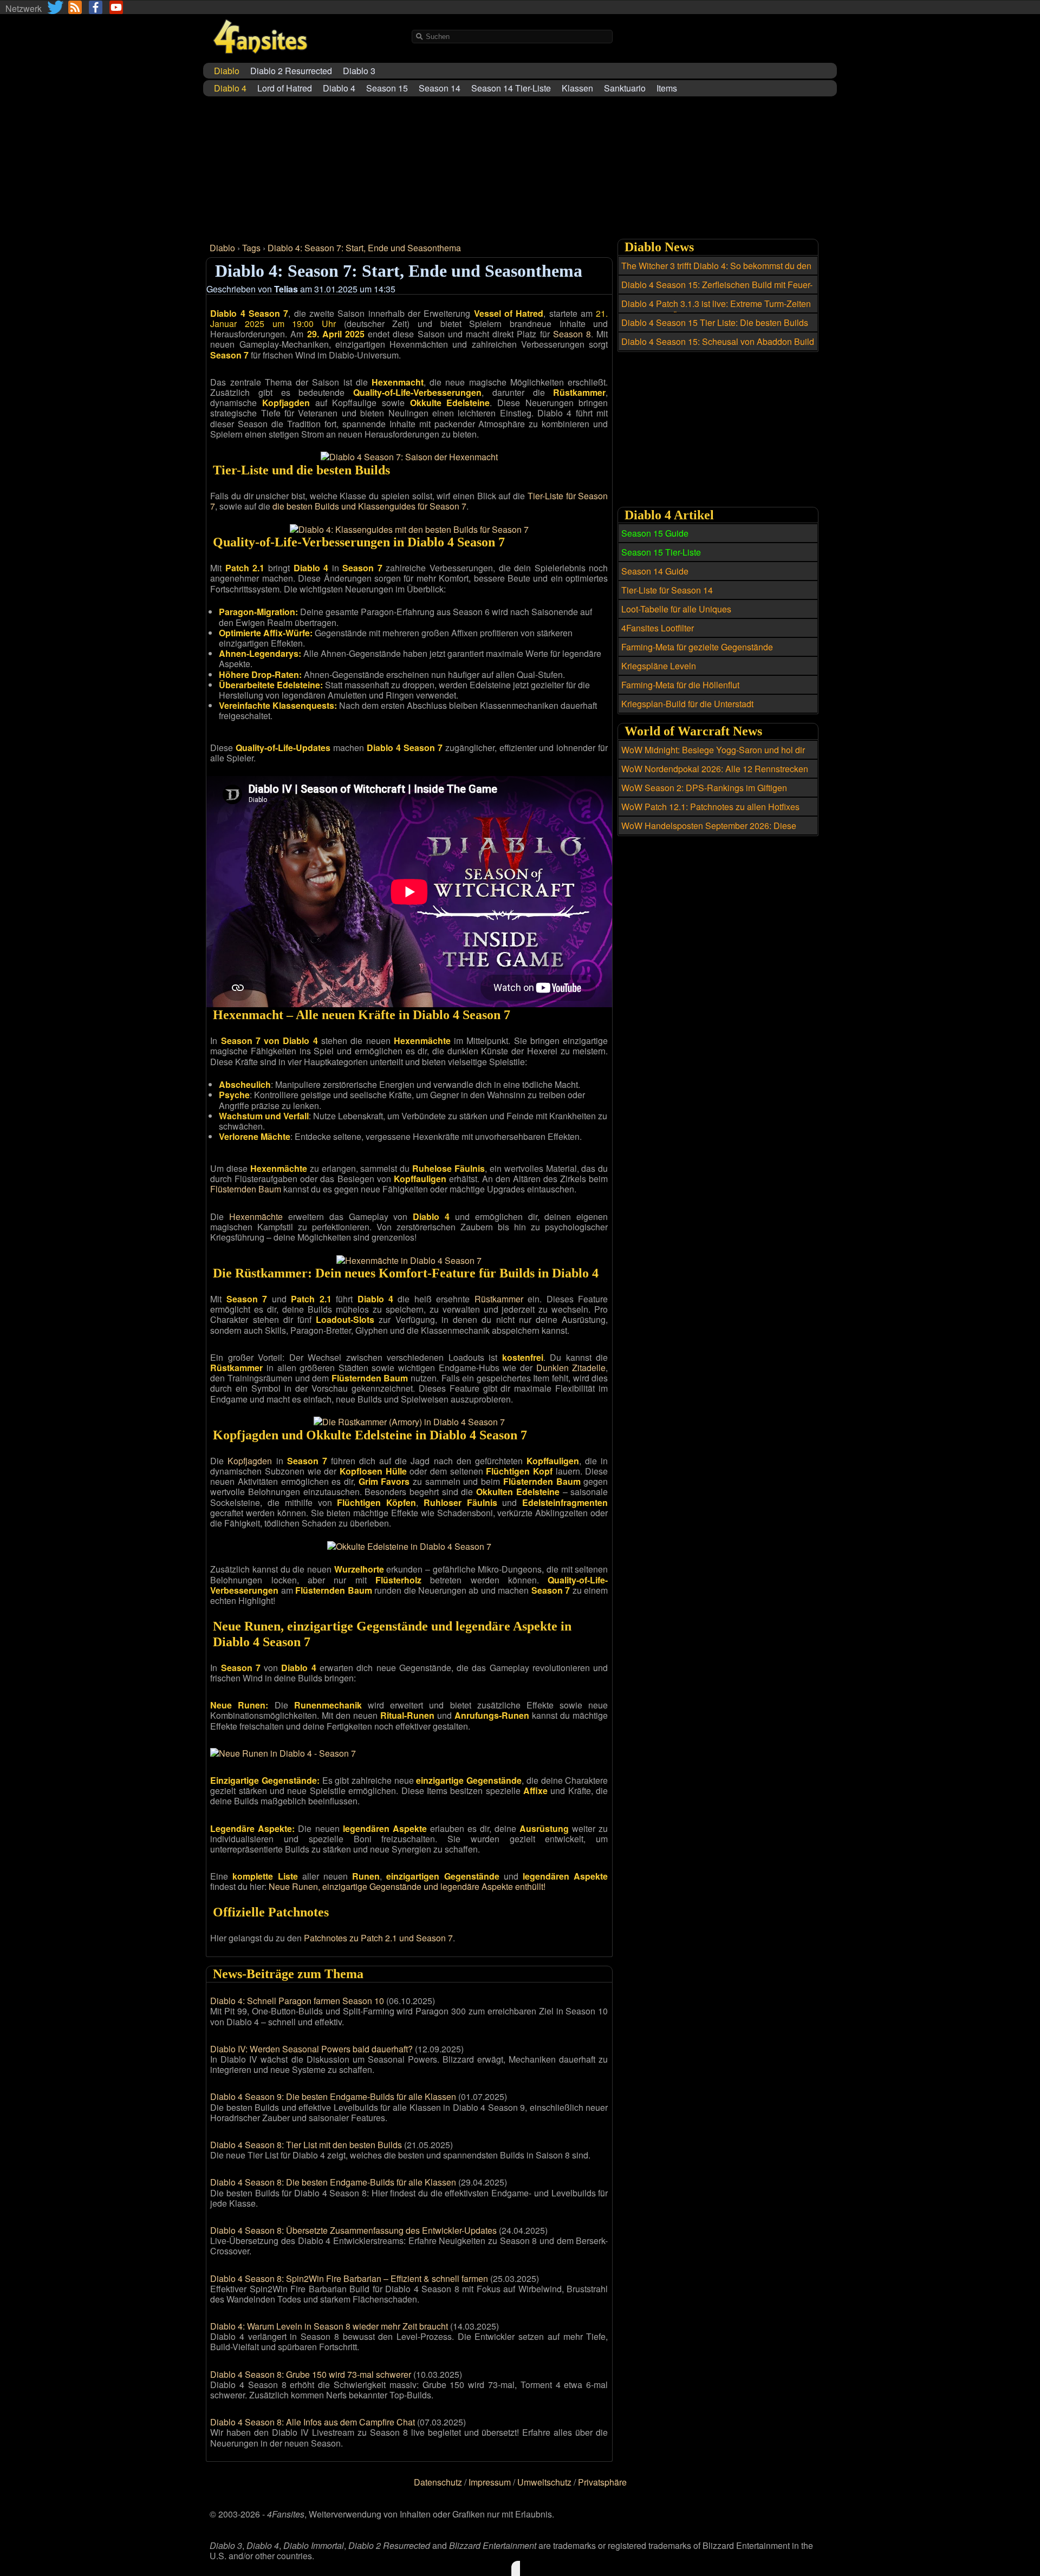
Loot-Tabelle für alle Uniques (676, 609)
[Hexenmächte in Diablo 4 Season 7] (409, 1260)
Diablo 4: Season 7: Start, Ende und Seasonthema (364, 248)
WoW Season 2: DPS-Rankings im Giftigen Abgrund (704, 794)
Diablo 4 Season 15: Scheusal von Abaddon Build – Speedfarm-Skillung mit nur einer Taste (718, 348)
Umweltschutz (544, 2482)
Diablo (222, 248)
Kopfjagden (250, 1461)
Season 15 (387, 88)
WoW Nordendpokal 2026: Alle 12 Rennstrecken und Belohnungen (715, 775)
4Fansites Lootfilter (658, 628)
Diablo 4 (339, 88)
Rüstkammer (499, 1299)
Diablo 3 (359, 71)
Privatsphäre (602, 2482)
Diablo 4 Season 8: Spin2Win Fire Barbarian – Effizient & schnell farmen (349, 2278)
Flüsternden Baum (246, 1189)
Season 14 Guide (655, 571)
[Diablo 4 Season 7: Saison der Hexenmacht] (409, 457)
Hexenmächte (256, 1217)
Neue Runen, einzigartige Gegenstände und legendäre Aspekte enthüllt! (407, 1886)
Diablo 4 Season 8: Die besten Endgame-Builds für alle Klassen (333, 2182)
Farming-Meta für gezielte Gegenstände (697, 647)
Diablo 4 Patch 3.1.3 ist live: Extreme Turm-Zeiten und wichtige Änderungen (716, 310)
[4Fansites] (260, 60)
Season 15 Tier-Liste (661, 552)
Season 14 (440, 88)
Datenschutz (438, 2482)
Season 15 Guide (655, 533)
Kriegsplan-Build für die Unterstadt (687, 704)
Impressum (490, 2482)
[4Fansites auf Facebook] (96, 7)
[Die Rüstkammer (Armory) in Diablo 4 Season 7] (409, 1422)
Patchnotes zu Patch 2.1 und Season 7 (378, 1938)
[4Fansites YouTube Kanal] (116, 7)
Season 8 (572, 334)
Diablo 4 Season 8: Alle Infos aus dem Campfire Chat (313, 2422)
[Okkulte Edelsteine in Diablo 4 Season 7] (409, 1546)
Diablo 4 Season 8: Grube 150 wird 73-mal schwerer (311, 2374)
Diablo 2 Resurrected (291, 71)
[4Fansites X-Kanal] (56, 7)
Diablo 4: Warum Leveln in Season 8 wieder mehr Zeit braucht (329, 2326)
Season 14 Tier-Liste (511, 88)
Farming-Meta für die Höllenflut (680, 685)
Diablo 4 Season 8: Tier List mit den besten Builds (306, 2145)
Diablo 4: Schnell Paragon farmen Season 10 (297, 2001)
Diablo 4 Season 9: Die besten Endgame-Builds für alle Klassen (333, 2096)
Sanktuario (625, 88)
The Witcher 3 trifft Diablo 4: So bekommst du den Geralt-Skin (716, 272)
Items (667, 88)
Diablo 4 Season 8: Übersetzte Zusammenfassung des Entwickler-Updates (353, 2230)
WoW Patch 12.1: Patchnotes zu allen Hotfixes (710, 807)
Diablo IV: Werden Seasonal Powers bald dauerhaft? (311, 2049)
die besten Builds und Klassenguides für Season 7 (369, 506)
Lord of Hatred (285, 88)
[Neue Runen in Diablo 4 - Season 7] (283, 1753)
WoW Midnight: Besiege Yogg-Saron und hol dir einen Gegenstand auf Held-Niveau (713, 756)
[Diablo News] (75, 7)
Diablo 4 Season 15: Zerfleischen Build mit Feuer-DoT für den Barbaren (717, 291)
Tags (251, 248)
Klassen (577, 88)
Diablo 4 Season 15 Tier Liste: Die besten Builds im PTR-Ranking (715, 329)
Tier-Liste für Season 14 (667, 590)
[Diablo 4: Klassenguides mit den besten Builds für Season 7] (409, 529)
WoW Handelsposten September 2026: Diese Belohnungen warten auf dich (709, 832)
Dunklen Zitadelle (571, 1368)
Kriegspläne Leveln (659, 666)
